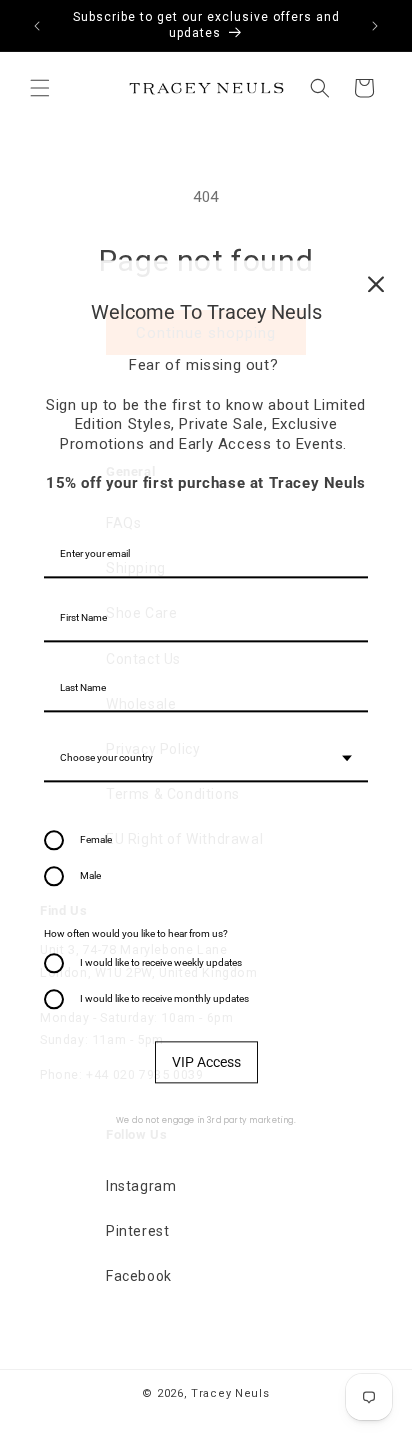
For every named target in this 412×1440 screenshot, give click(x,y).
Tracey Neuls (230, 1393)
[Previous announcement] (37, 26)
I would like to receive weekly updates (161, 962)
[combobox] (206, 759)
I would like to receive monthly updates (164, 998)
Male (90, 875)
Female (96, 839)
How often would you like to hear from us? (136, 933)
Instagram (141, 1186)
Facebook (139, 1276)
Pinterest (137, 1231)
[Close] (376, 284)
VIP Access (206, 1062)
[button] (40, 88)
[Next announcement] (375, 26)
